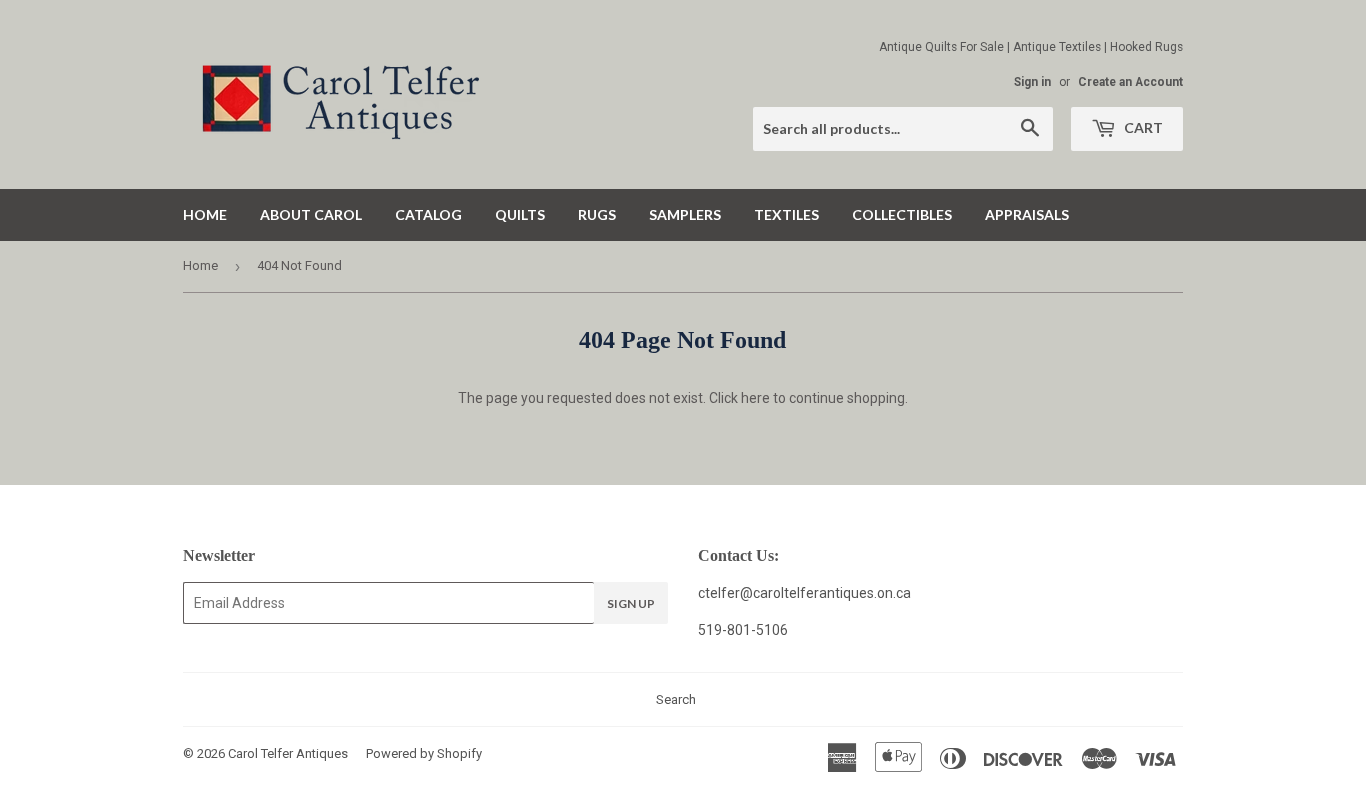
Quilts (520, 214)
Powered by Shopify (424, 753)
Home (205, 214)
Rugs (597, 214)
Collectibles (902, 214)
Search (676, 699)
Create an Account (1130, 82)
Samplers (685, 214)
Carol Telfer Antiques (288, 753)
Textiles (786, 214)
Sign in (1032, 82)
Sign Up (631, 603)
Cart (1142, 127)
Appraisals (1027, 214)
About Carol (311, 214)
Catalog (428, 214)
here (755, 398)
